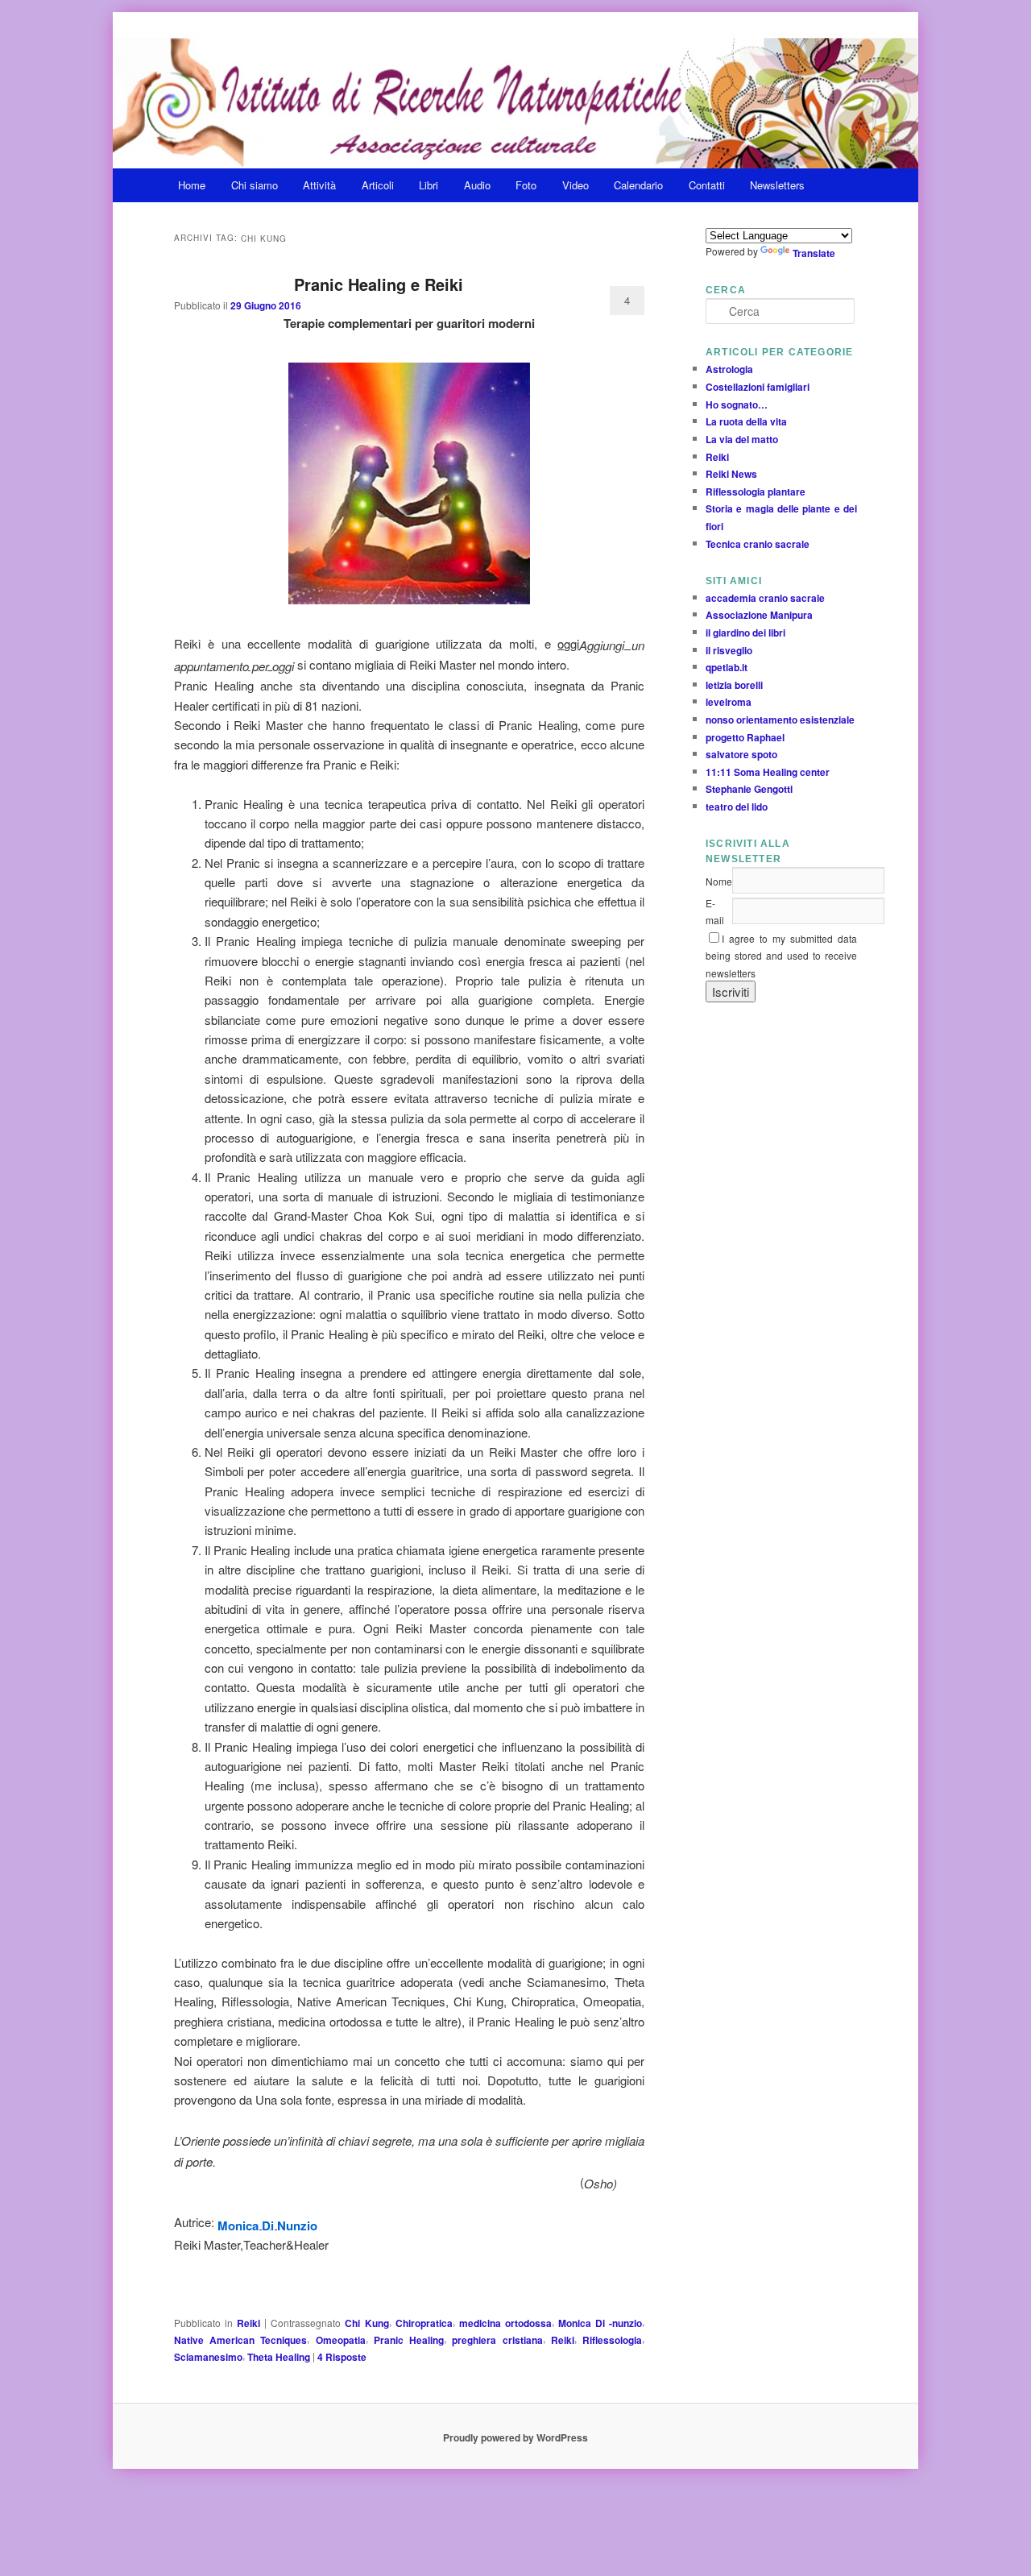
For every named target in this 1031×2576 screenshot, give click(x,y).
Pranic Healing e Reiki (379, 284)
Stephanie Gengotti (749, 790)
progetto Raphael (745, 737)
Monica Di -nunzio (600, 2323)
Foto (526, 185)
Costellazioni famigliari (758, 387)
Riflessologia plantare (756, 492)
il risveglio (729, 650)
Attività (319, 185)
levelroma (729, 703)
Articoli (378, 185)
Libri (429, 185)
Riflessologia (612, 2340)
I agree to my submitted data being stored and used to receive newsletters (781, 956)
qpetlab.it (727, 667)
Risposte (342, 2357)
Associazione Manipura (759, 615)
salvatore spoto (741, 754)
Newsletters (777, 185)
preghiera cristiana (497, 2340)
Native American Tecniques (240, 2340)
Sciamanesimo (208, 2357)
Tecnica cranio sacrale (758, 544)
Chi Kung (366, 2323)
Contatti (707, 185)
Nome (719, 881)
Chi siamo (255, 185)
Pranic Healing (409, 2340)
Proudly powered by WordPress (515, 2437)
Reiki (248, 2323)
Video (576, 185)
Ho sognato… (737, 404)
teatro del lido (737, 807)
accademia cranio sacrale (765, 598)
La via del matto (742, 439)
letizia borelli (734, 685)
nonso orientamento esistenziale (780, 720)
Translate (814, 253)
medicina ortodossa (505, 2323)
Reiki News (731, 474)
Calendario (638, 185)
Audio (477, 185)
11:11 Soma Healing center (768, 772)
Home (192, 185)
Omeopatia (341, 2340)
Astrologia (729, 370)
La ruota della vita (746, 421)
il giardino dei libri (745, 633)
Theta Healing (279, 2357)
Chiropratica (424, 2323)
